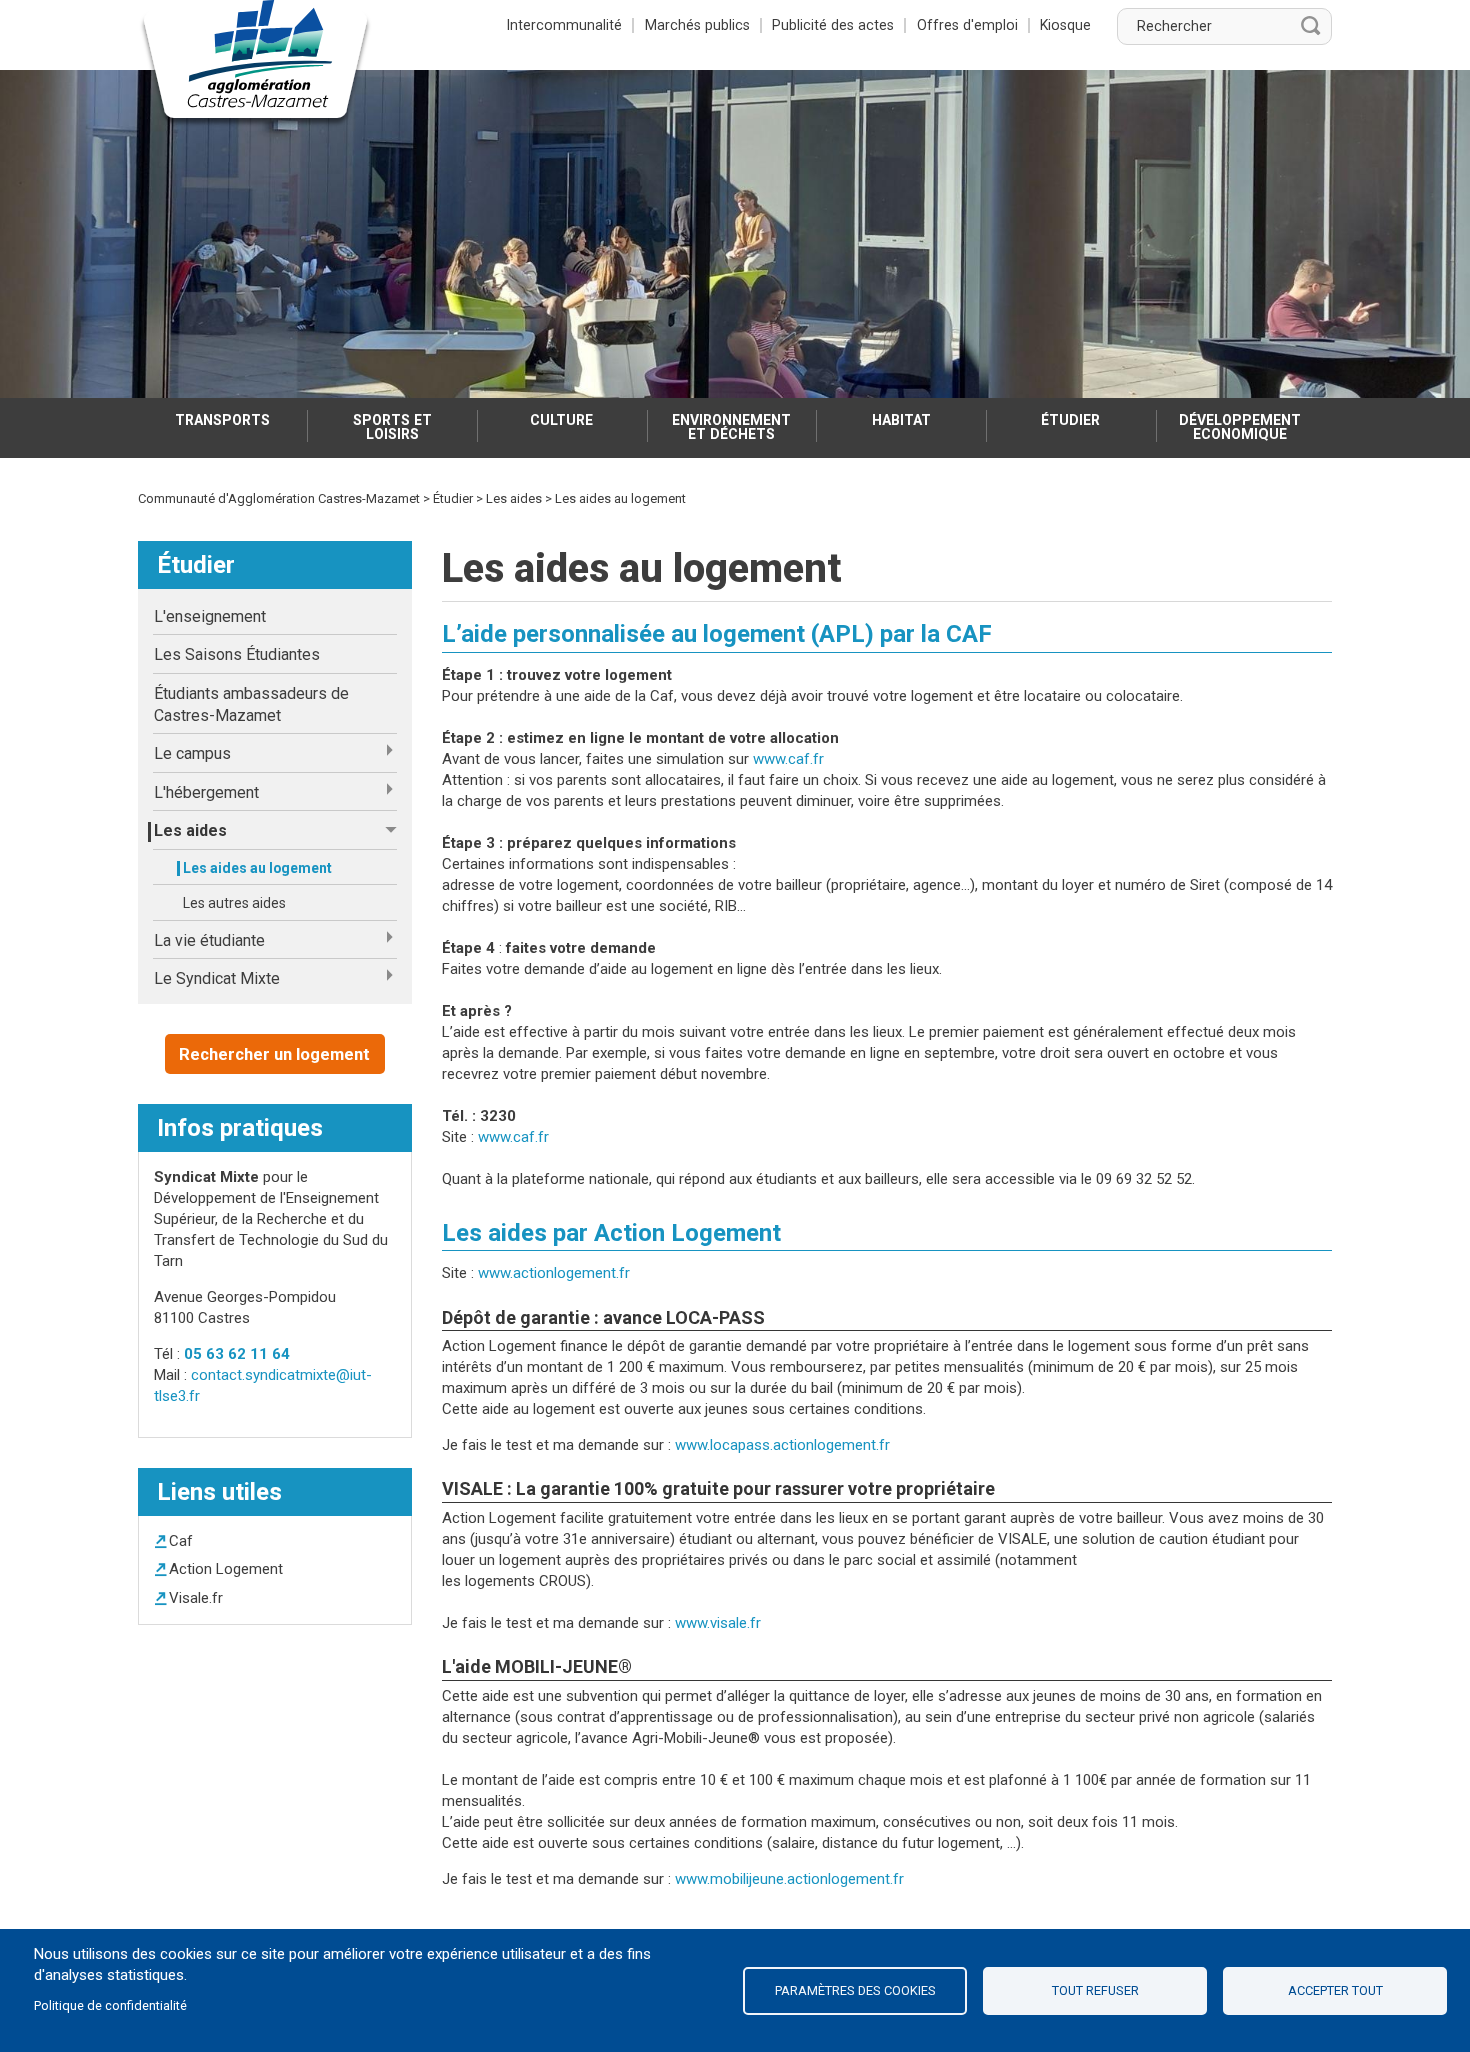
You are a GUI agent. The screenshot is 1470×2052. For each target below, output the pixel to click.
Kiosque (1065, 25)
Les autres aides (234, 903)
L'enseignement (210, 616)
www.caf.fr (788, 759)
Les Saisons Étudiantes (237, 654)
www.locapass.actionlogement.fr (782, 1445)
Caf (181, 1541)
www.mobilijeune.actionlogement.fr (789, 1879)
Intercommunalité (564, 25)
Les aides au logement (257, 868)
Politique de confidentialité (110, 2005)
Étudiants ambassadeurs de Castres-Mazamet (251, 704)
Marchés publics (697, 25)
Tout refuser (1095, 1990)
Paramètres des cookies (855, 1990)
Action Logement (226, 1569)
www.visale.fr (718, 1623)
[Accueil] (256, 64)
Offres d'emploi (967, 25)
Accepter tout (1335, 1990)
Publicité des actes (833, 25)
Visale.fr (196, 1598)
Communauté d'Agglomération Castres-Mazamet (279, 498)
